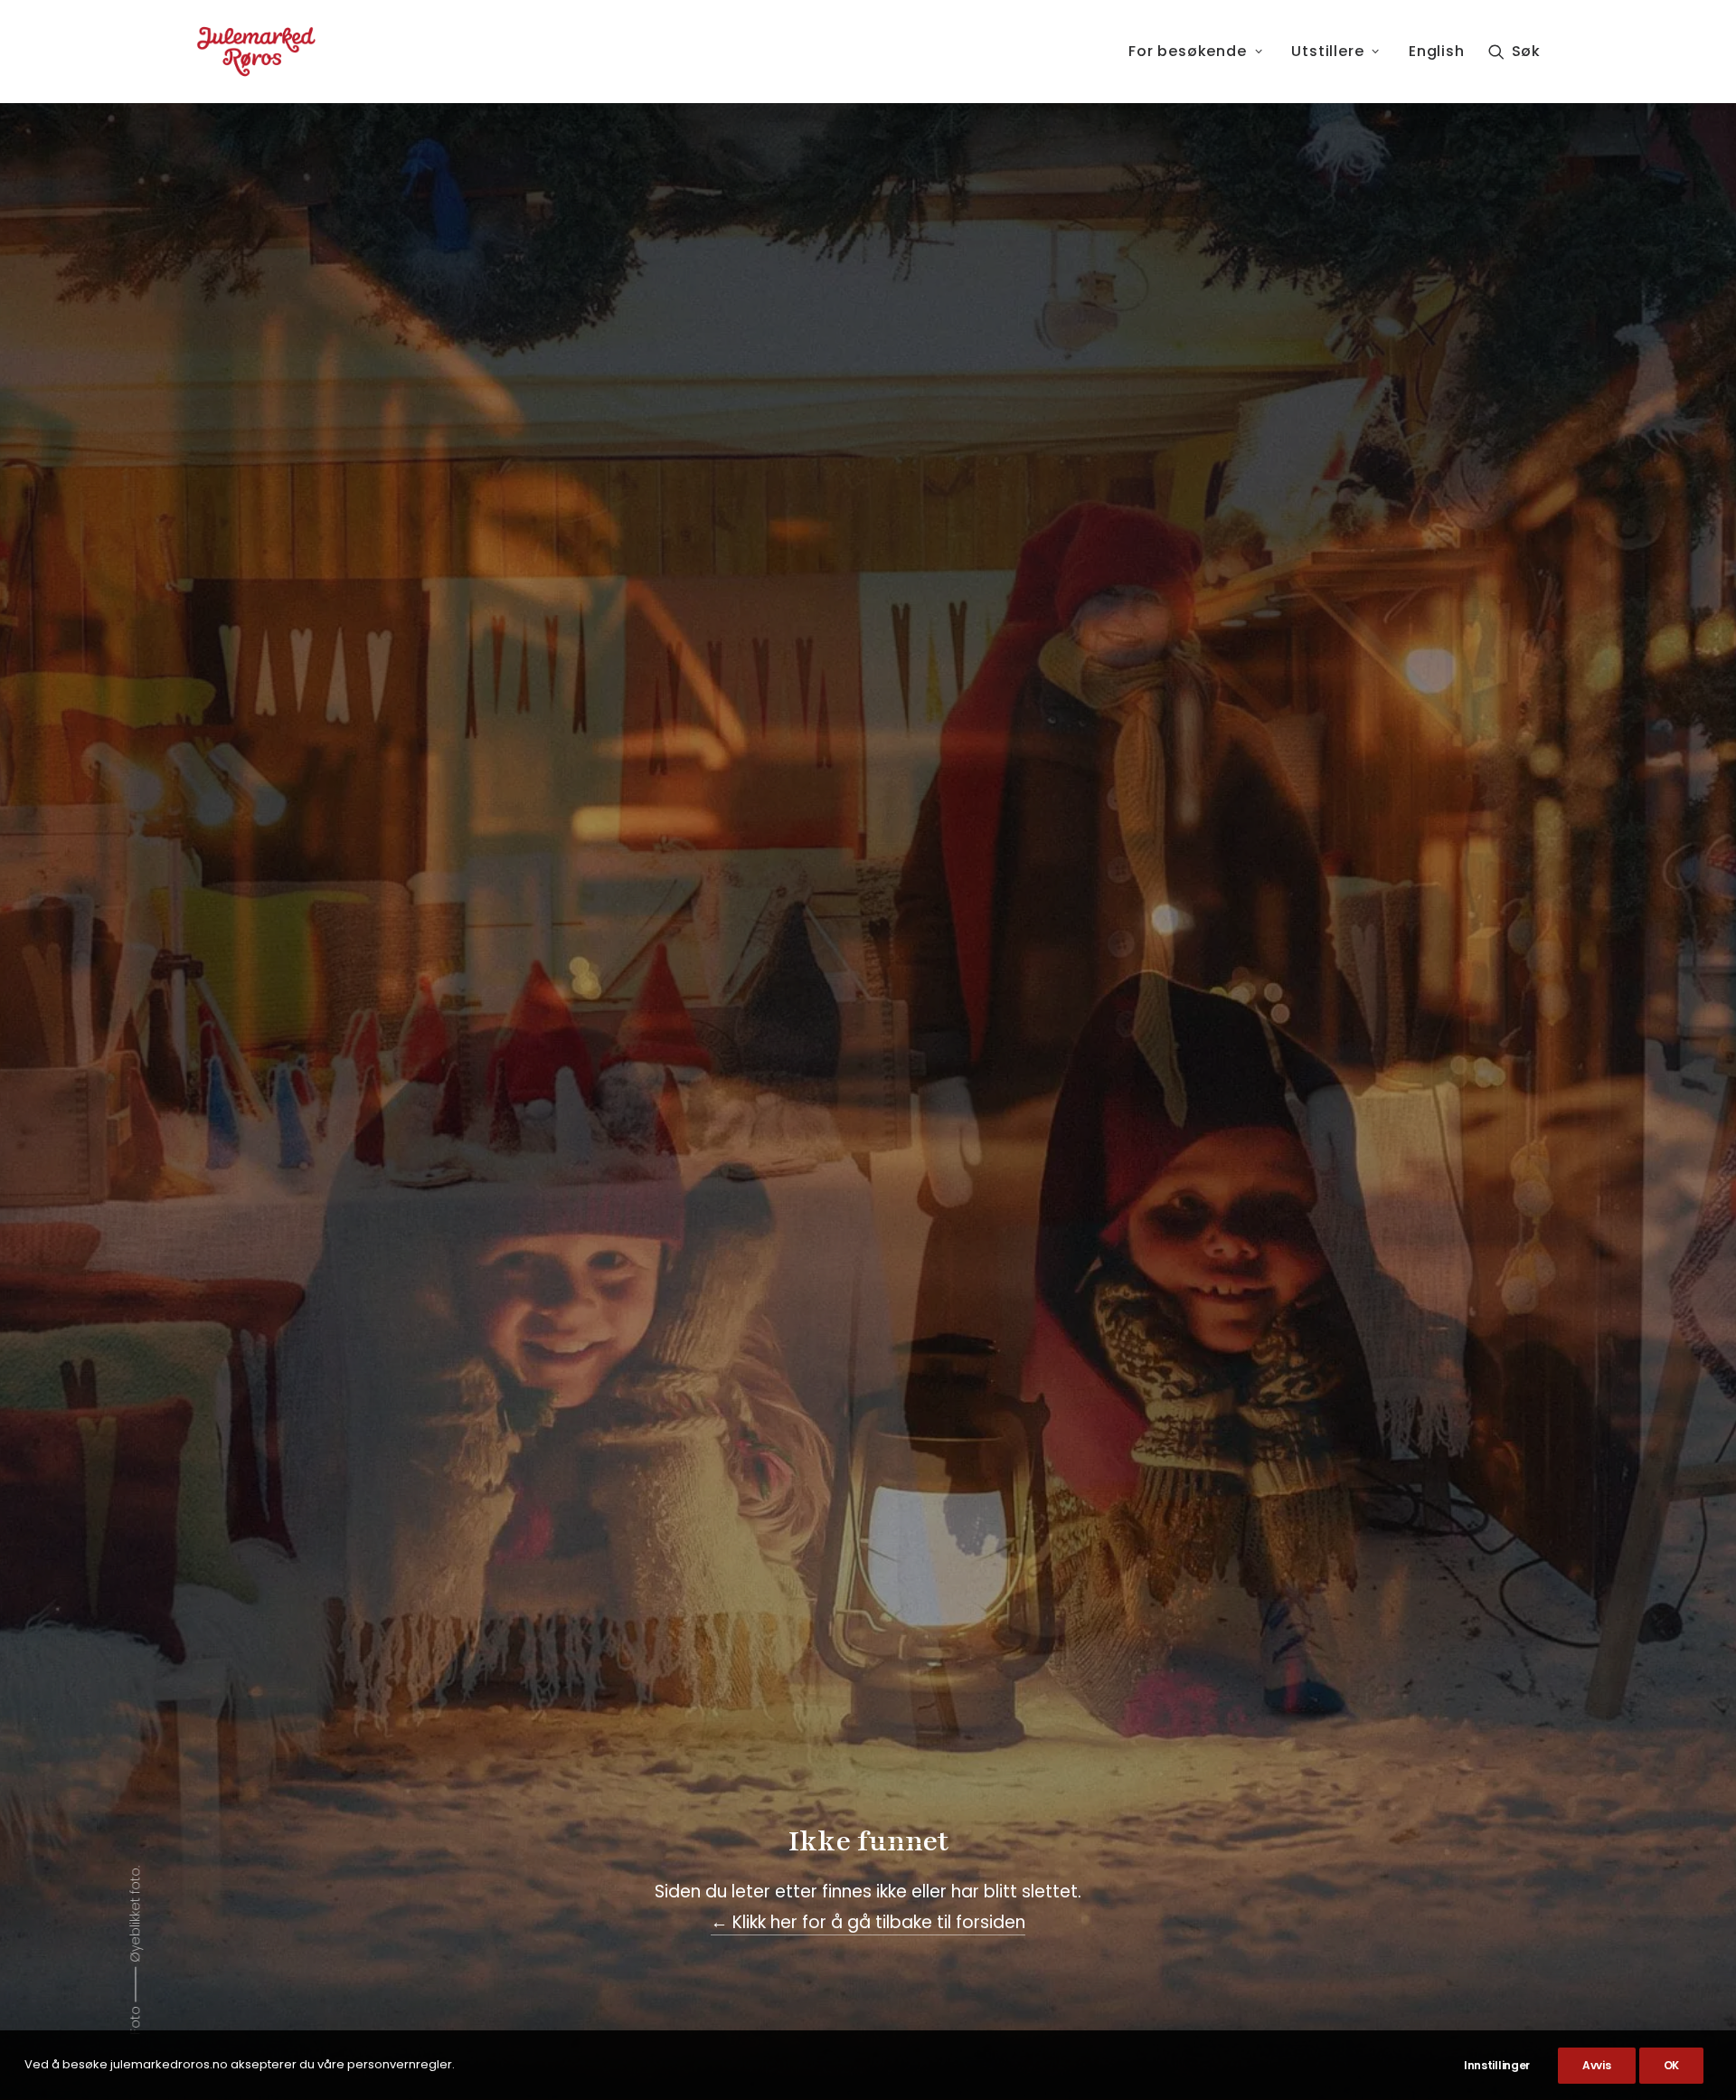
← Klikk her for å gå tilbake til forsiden (868, 1922)
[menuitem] (1195, 52)
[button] (1514, 52)
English (1437, 51)
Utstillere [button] (1327, 51)
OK (1671, 2065)
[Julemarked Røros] (256, 52)
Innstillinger (1497, 2065)
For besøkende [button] (1187, 51)
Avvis (1597, 2065)
